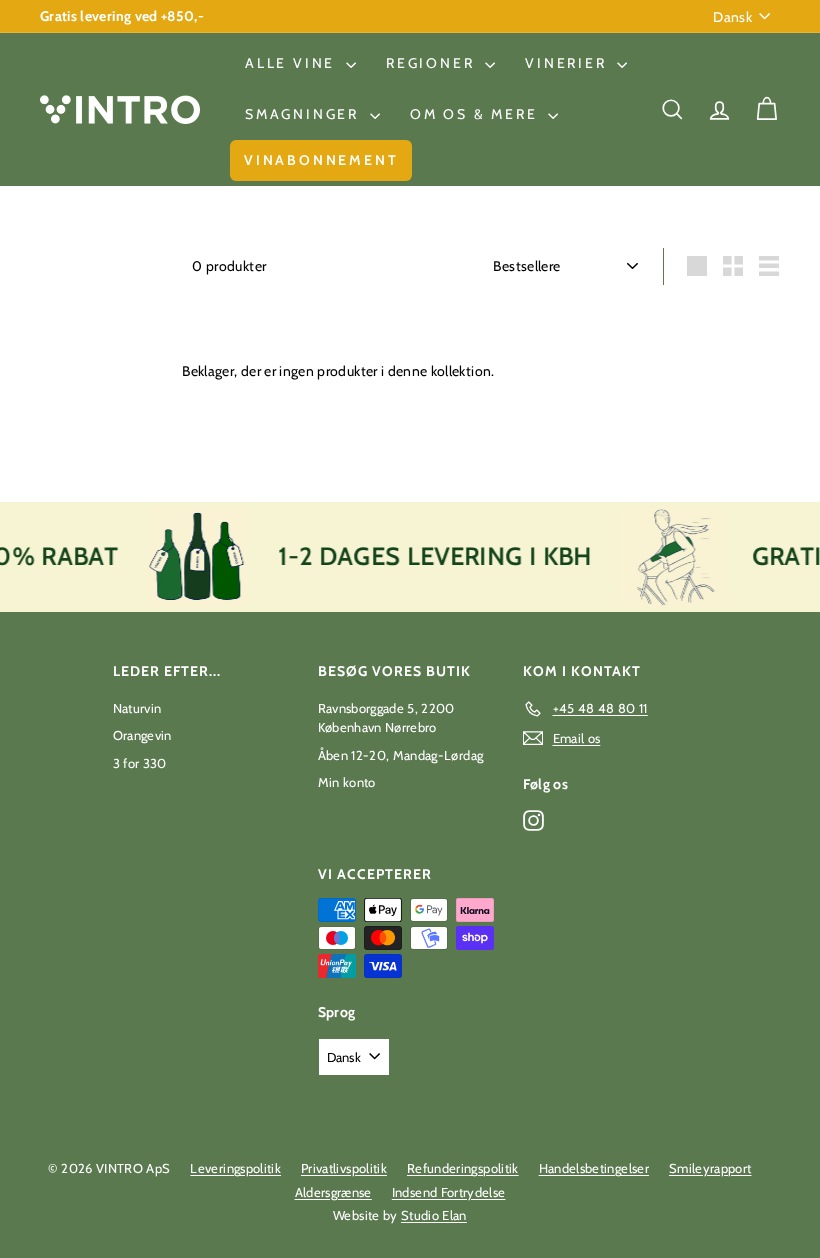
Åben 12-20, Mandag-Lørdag (401, 755)
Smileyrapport (710, 1168)
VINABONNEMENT (321, 160)
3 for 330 (140, 763)
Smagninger (305, 114)
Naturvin (137, 708)
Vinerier (568, 63)
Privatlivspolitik (344, 1168)
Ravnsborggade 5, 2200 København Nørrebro (386, 718)
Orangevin (142, 735)
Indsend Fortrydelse (449, 1192)
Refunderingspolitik (463, 1168)
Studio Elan (434, 1215)
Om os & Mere (476, 114)
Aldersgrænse (333, 1192)
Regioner (433, 63)
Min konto (347, 782)
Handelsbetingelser (594, 1168)
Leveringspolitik (235, 1168)
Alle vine (293, 63)
